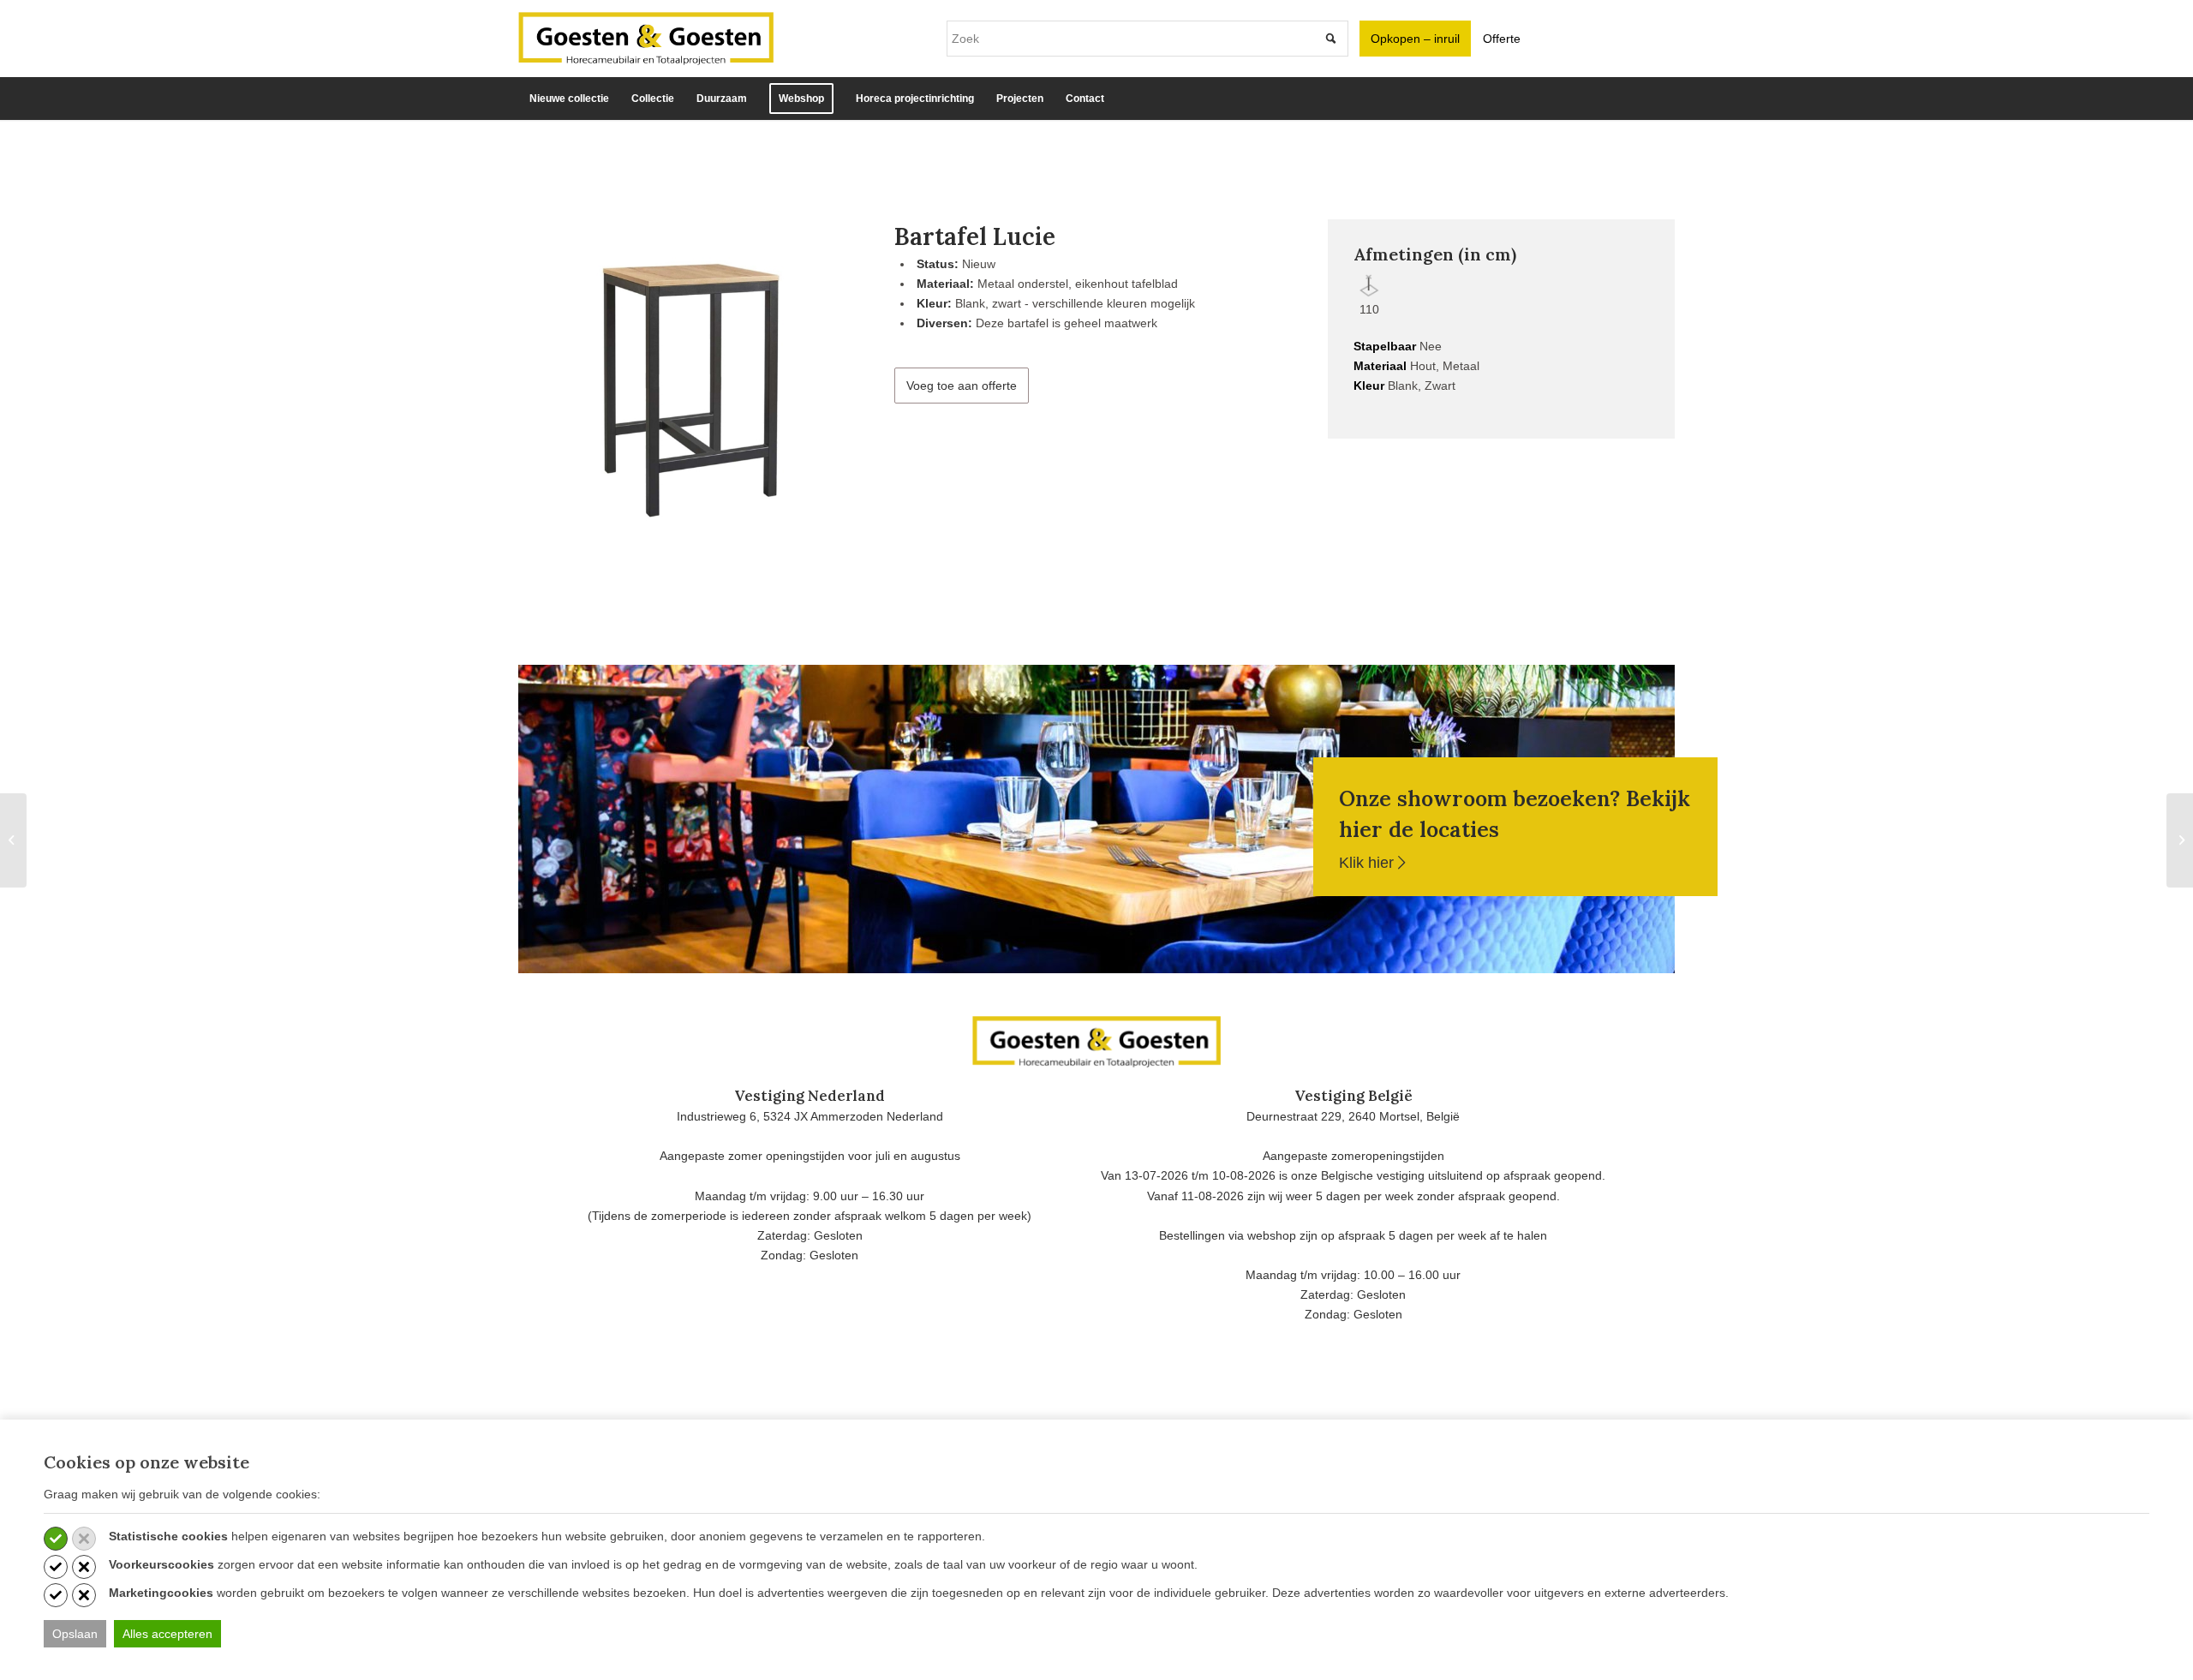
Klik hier (1368, 863)
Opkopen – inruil (1415, 39)
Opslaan (75, 1634)
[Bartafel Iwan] (13, 840)
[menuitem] (569, 99)
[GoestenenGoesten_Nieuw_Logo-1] (646, 39)
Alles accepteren (167, 1634)
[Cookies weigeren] (84, 1539)
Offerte (1502, 39)
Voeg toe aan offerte (962, 386)
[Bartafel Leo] (2180, 840)
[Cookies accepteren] (56, 1539)
